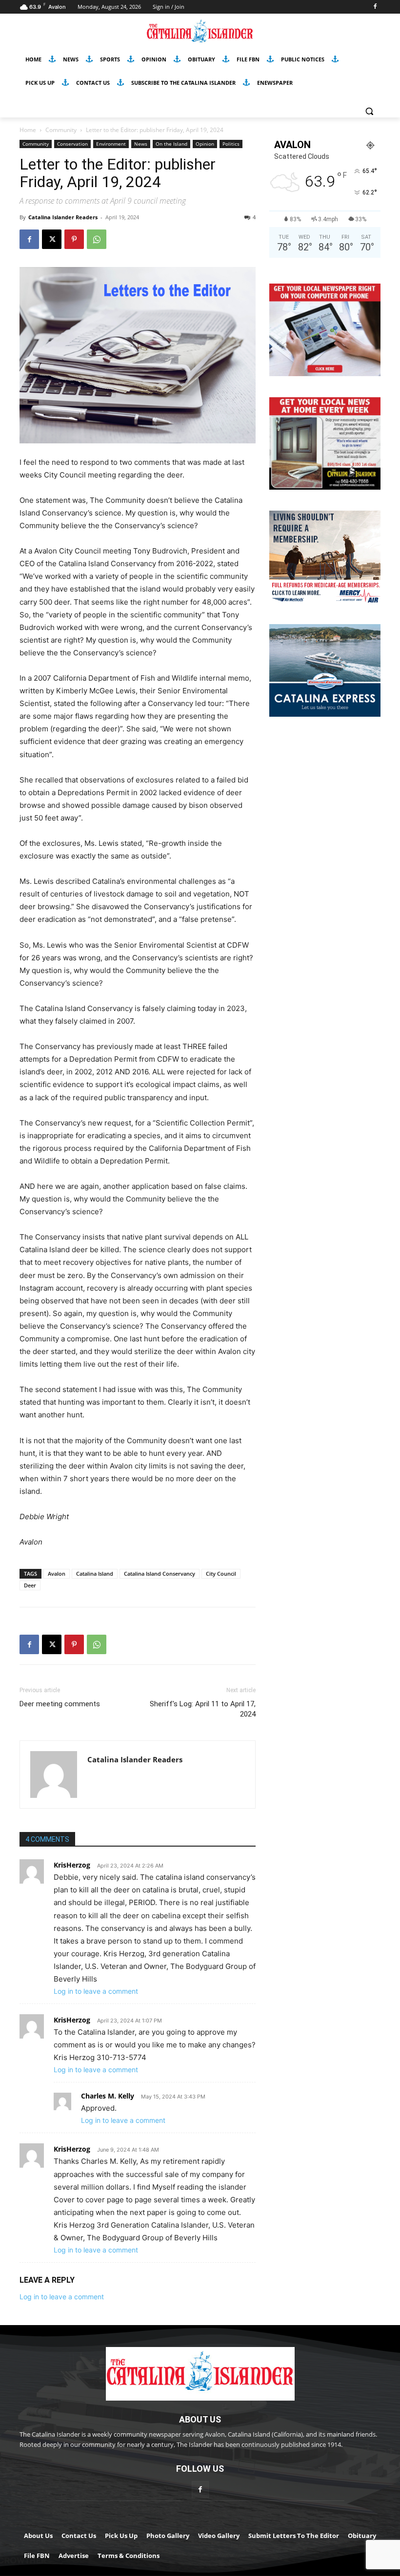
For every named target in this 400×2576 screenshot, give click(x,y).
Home (28, 130)
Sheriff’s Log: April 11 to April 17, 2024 (203, 1709)
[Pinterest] (74, 239)
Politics (231, 144)
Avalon (57, 1574)
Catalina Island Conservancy (160, 1574)
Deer (30, 1585)
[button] (369, 111)
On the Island (171, 144)
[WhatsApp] (97, 239)
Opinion (205, 144)
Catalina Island (95, 1574)
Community (61, 130)
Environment (111, 144)
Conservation (72, 144)
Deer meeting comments (60, 1704)
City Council (221, 1574)
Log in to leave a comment (96, 1991)
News (141, 144)
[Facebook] (375, 7)
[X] (52, 239)
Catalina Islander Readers (63, 217)
